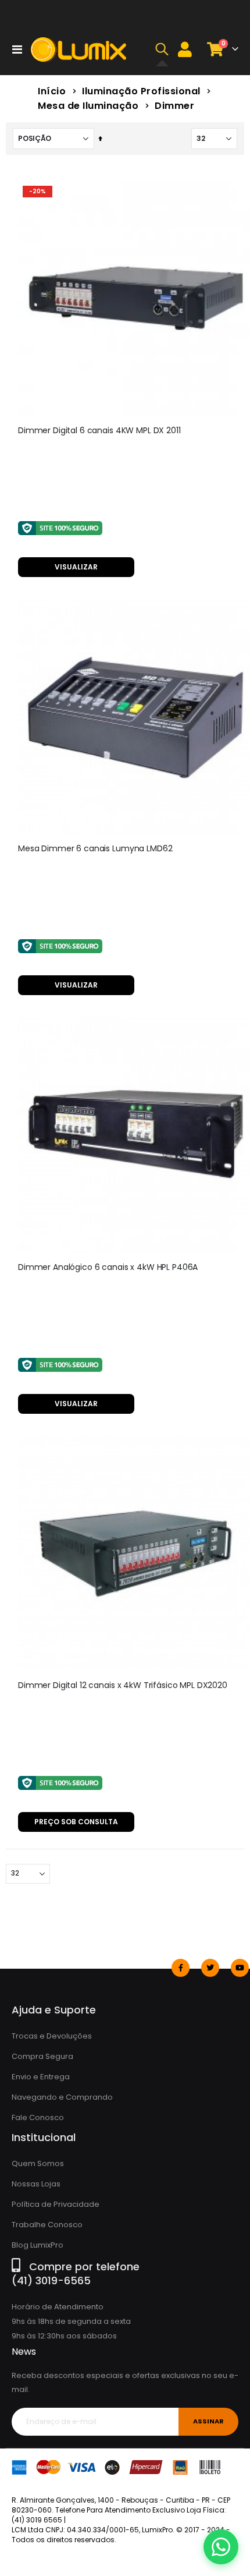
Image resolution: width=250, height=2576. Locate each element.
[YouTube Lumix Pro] (240, 1968)
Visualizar (76, 567)
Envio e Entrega (41, 2077)
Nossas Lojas (36, 2184)
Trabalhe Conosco (47, 2225)
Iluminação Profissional (141, 91)
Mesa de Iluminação (88, 106)
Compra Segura (42, 2056)
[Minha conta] (185, 49)
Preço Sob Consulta (76, 1822)
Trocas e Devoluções (52, 2036)
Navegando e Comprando (62, 2097)
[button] (162, 49)
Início (52, 91)
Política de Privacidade (56, 2204)
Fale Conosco (38, 2117)
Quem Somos (38, 2163)
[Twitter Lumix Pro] (210, 1968)
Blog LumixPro (37, 2245)
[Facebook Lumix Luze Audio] (181, 1968)
